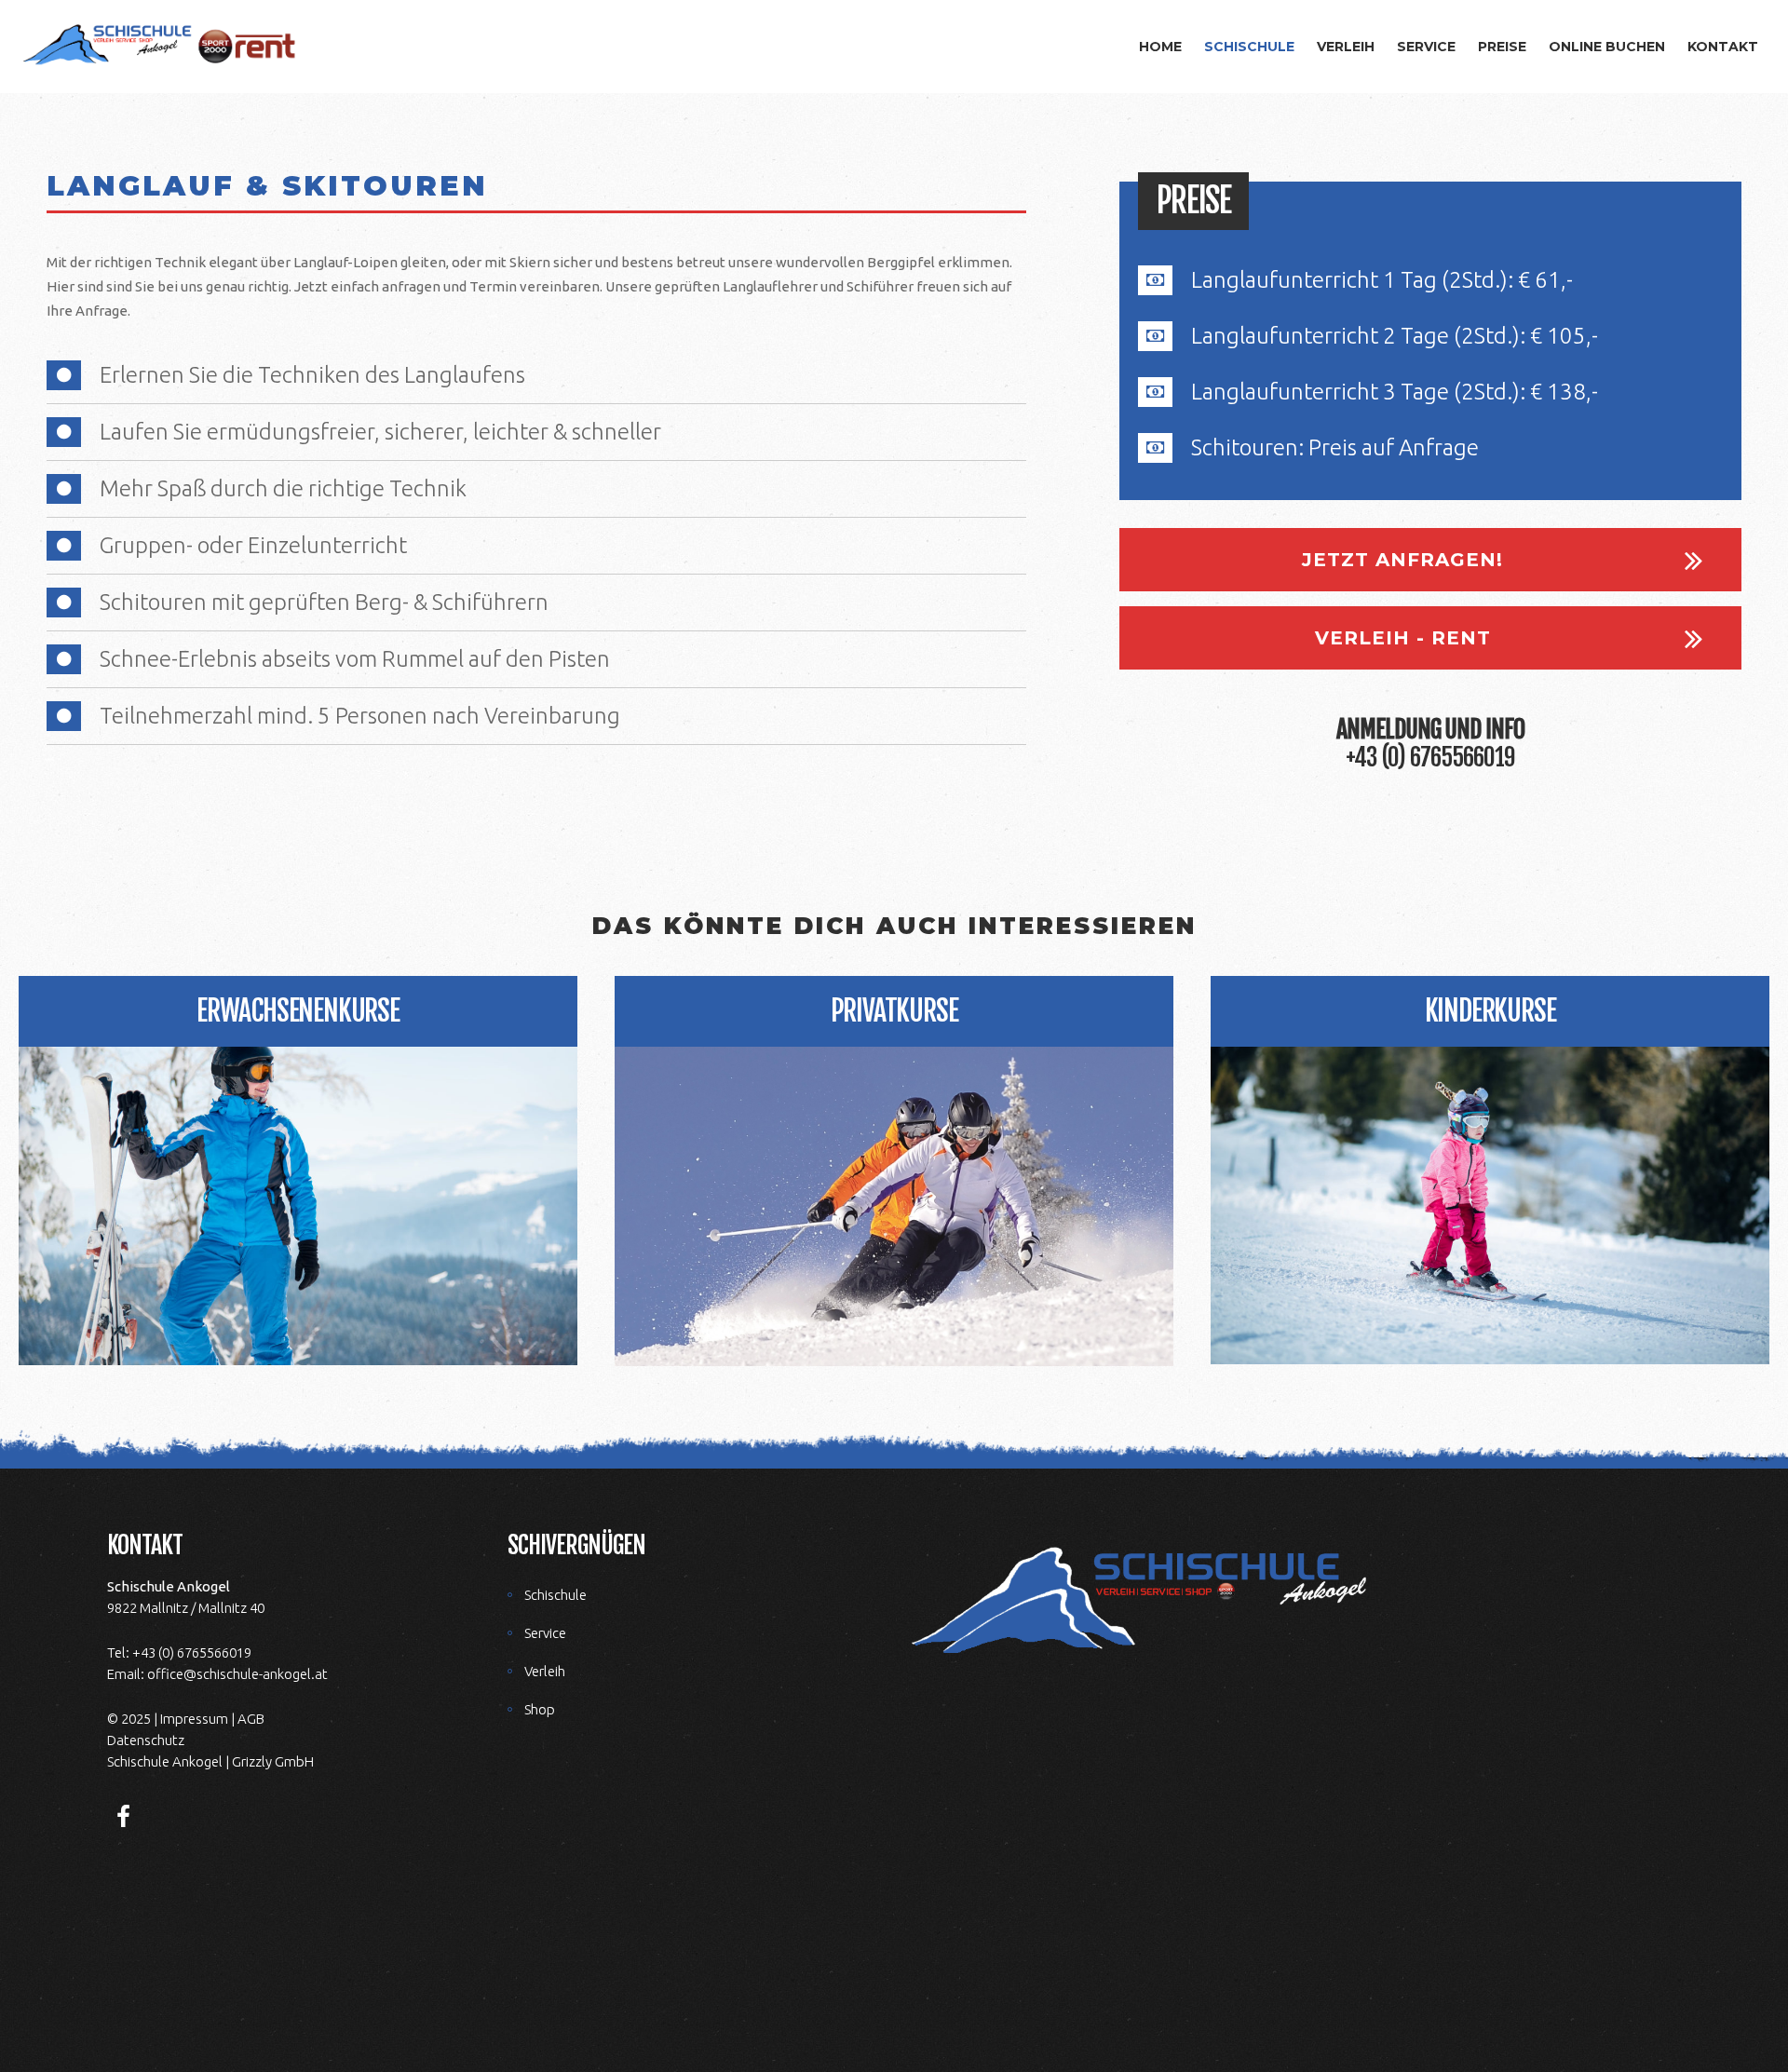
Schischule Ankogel (165, 1761)
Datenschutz (146, 1740)
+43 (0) (1375, 757)
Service (545, 1633)
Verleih (545, 1671)
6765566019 (1463, 757)
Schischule (555, 1595)
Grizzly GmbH (273, 1761)
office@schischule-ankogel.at (237, 1674)
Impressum (194, 1719)
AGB (251, 1719)
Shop (540, 1709)
